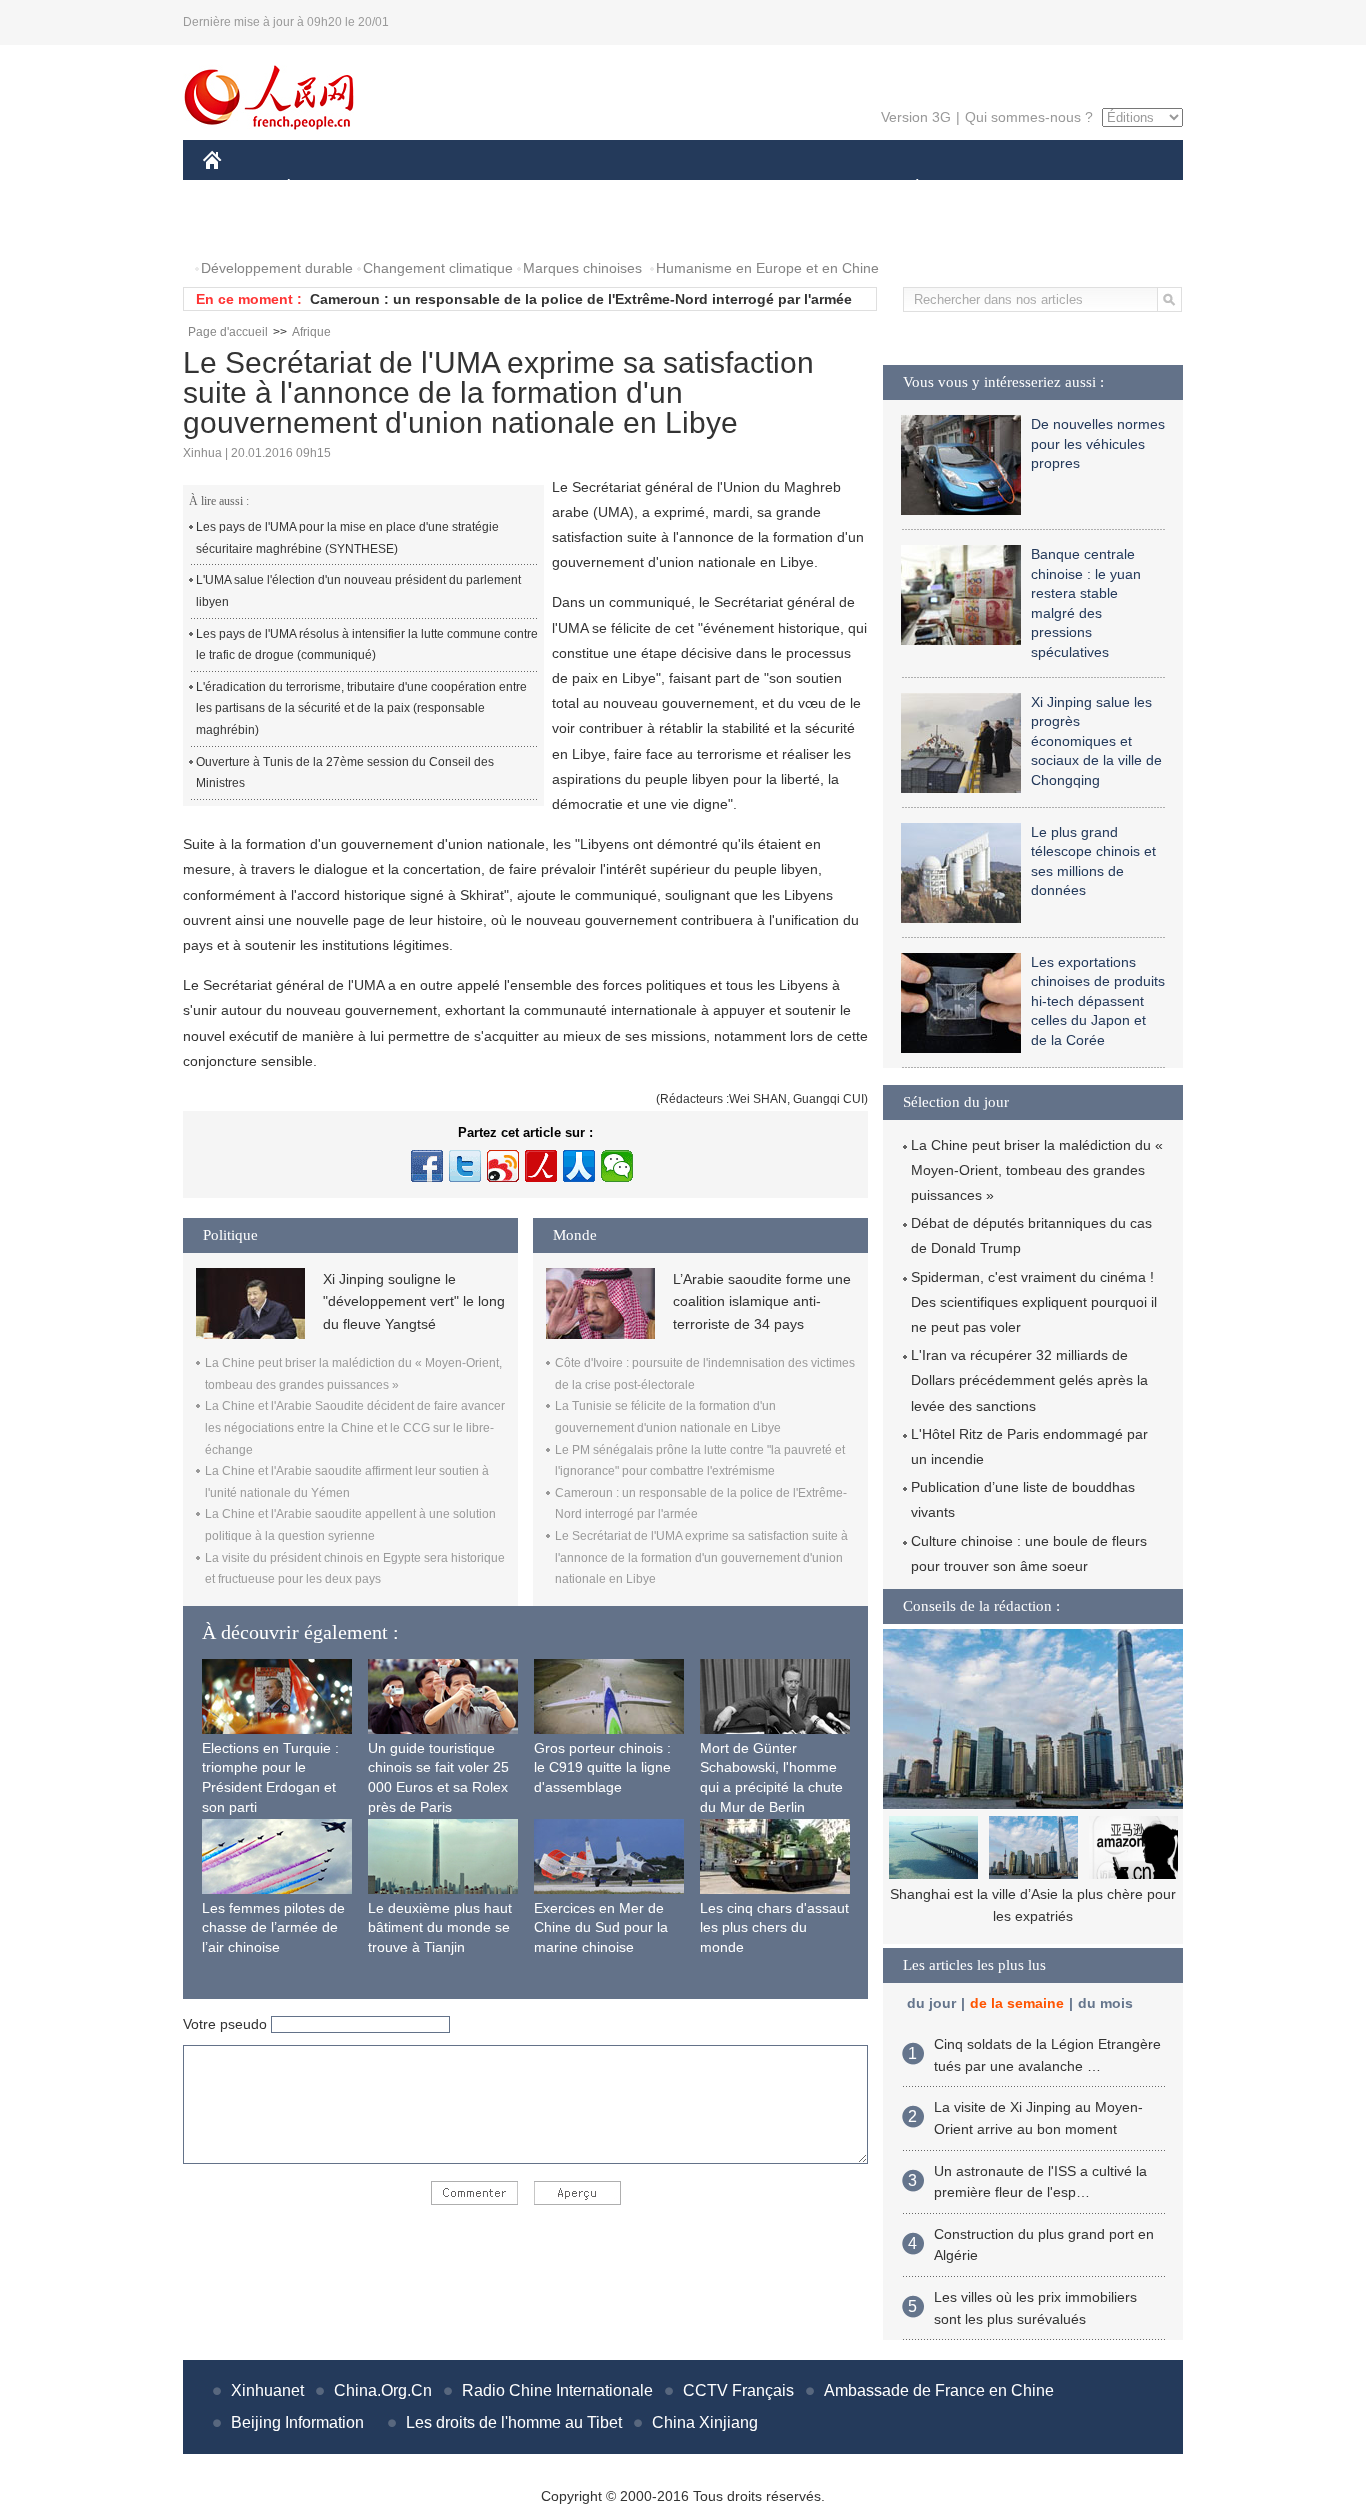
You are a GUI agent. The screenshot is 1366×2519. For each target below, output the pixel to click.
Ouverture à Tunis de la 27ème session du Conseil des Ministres (345, 773)
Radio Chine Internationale (557, 2390)
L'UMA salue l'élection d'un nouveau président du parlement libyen (358, 591)
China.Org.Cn (383, 2390)
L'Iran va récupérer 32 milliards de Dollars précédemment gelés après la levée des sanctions (1029, 1380)
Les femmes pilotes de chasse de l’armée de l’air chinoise (273, 1927)
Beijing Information (297, 2422)
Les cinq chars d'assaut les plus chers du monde (774, 1927)
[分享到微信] (617, 1166)
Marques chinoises (582, 268)
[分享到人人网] (579, 1166)
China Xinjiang (705, 2422)
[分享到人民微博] (541, 1166)
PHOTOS (245, 228)
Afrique (311, 332)
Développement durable (277, 268)
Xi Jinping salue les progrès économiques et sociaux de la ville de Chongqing (1096, 741)
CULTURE (685, 188)
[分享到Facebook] (427, 1166)
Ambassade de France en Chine (939, 2390)
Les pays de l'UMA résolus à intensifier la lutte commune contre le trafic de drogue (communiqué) (367, 645)
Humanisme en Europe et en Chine (767, 268)
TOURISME (1074, 188)
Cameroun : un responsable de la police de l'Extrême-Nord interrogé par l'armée (581, 299)
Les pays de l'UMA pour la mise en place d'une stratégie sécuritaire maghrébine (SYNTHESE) (347, 538)
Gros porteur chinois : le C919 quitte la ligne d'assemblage (602, 1767)
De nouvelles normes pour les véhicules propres (1098, 443)
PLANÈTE (906, 188)
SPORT (988, 188)
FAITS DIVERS (796, 188)
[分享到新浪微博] (503, 1166)
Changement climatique (438, 268)
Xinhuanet (267, 2390)
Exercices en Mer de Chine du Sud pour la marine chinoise (601, 1927)
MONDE (419, 188)
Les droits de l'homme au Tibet (514, 2422)
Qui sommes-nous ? (1029, 117)
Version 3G (916, 117)
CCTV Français (738, 2390)
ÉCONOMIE (326, 188)
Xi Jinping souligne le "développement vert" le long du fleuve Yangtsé (414, 1301)
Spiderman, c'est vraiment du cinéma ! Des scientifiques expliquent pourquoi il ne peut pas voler (1034, 1302)
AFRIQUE (504, 188)
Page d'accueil (228, 332)
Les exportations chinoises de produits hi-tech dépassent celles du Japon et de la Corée (1098, 1001)
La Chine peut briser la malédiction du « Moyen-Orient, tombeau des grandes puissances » (1037, 1170)
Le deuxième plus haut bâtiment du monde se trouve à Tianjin (440, 1927)
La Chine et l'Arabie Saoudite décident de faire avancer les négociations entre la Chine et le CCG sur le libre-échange (355, 1427)
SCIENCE (594, 188)
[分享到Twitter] (465, 1166)
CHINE (238, 188)
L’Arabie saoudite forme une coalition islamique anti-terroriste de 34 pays (762, 1301)
